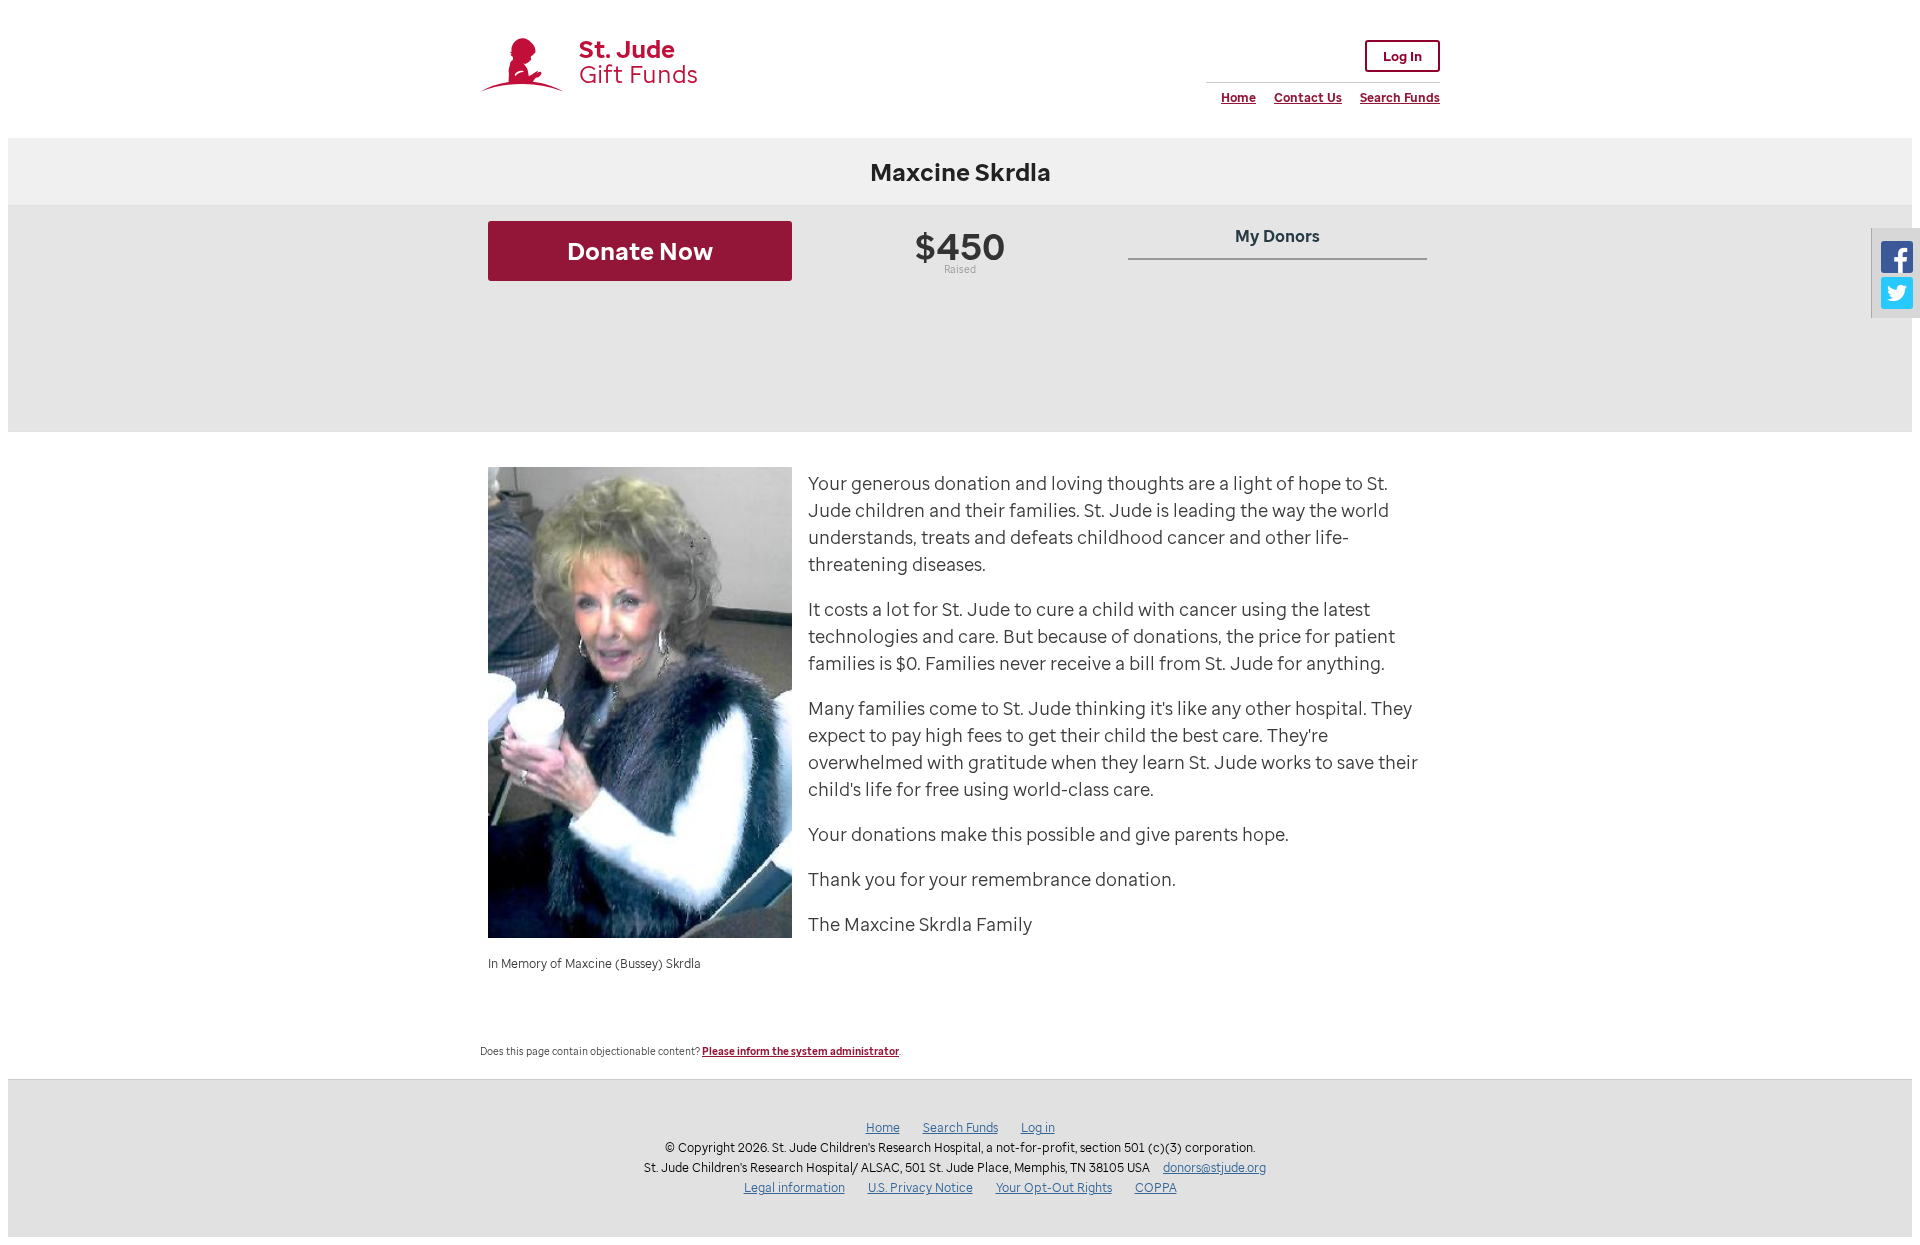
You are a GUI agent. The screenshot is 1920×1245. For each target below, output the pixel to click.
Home (1238, 97)
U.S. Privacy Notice (920, 1187)
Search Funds (1400, 97)
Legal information (794, 1187)
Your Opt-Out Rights (1054, 1187)
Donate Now (640, 250)
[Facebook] (1897, 257)
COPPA (1156, 1187)
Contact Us (1308, 97)
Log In (1402, 56)
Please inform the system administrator (800, 1051)
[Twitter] (1897, 293)
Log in (1038, 1127)
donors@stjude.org (1214, 1167)
